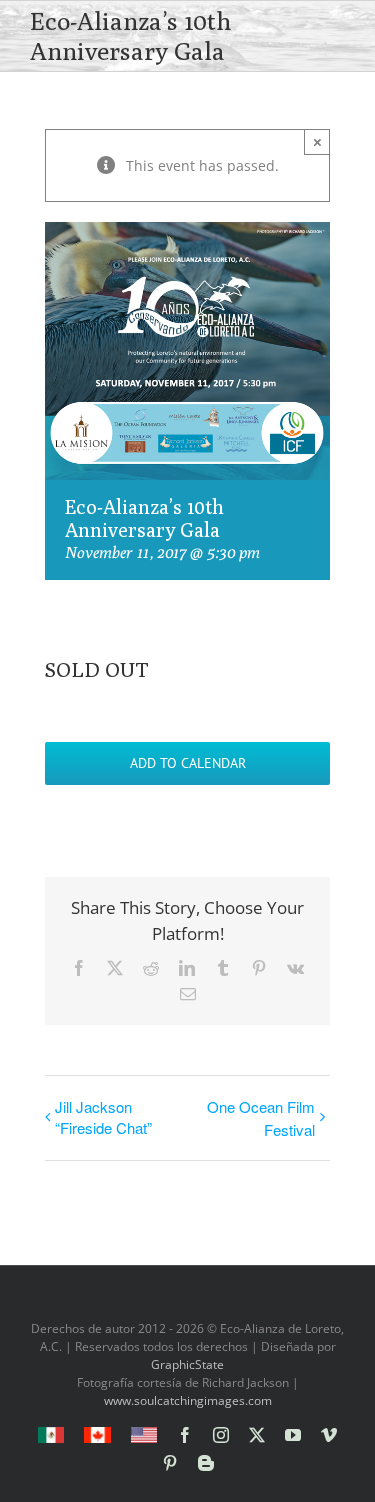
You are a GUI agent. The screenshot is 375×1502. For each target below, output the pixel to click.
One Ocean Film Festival (261, 1118)
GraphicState (187, 1364)
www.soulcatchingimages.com (188, 1400)
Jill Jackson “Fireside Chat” (103, 1117)
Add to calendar (188, 763)
